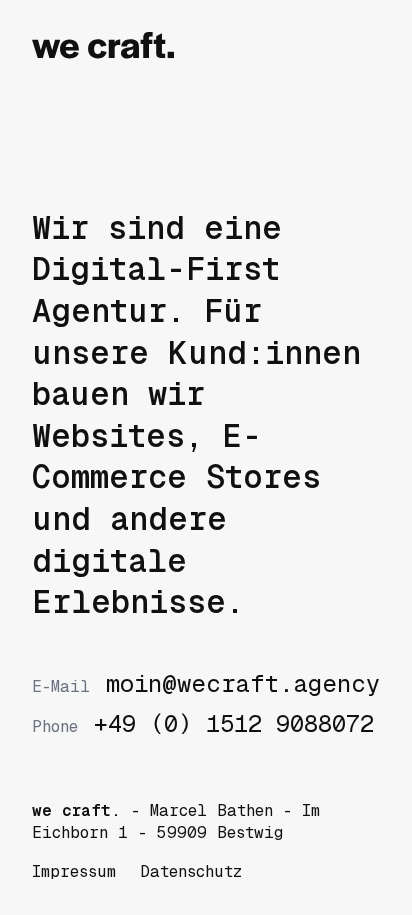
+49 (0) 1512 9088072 (203, 724)
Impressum (74, 871)
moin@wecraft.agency (206, 684)
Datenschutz (191, 871)
